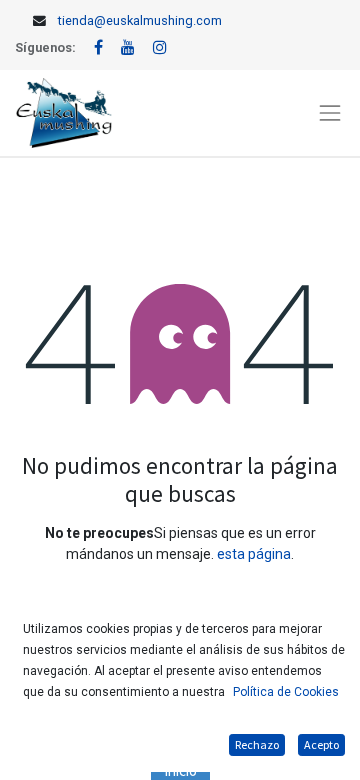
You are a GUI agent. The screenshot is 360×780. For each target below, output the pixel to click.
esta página (254, 554)
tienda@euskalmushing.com (140, 20)
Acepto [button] (321, 744)
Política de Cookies (286, 692)
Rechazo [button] (257, 744)
